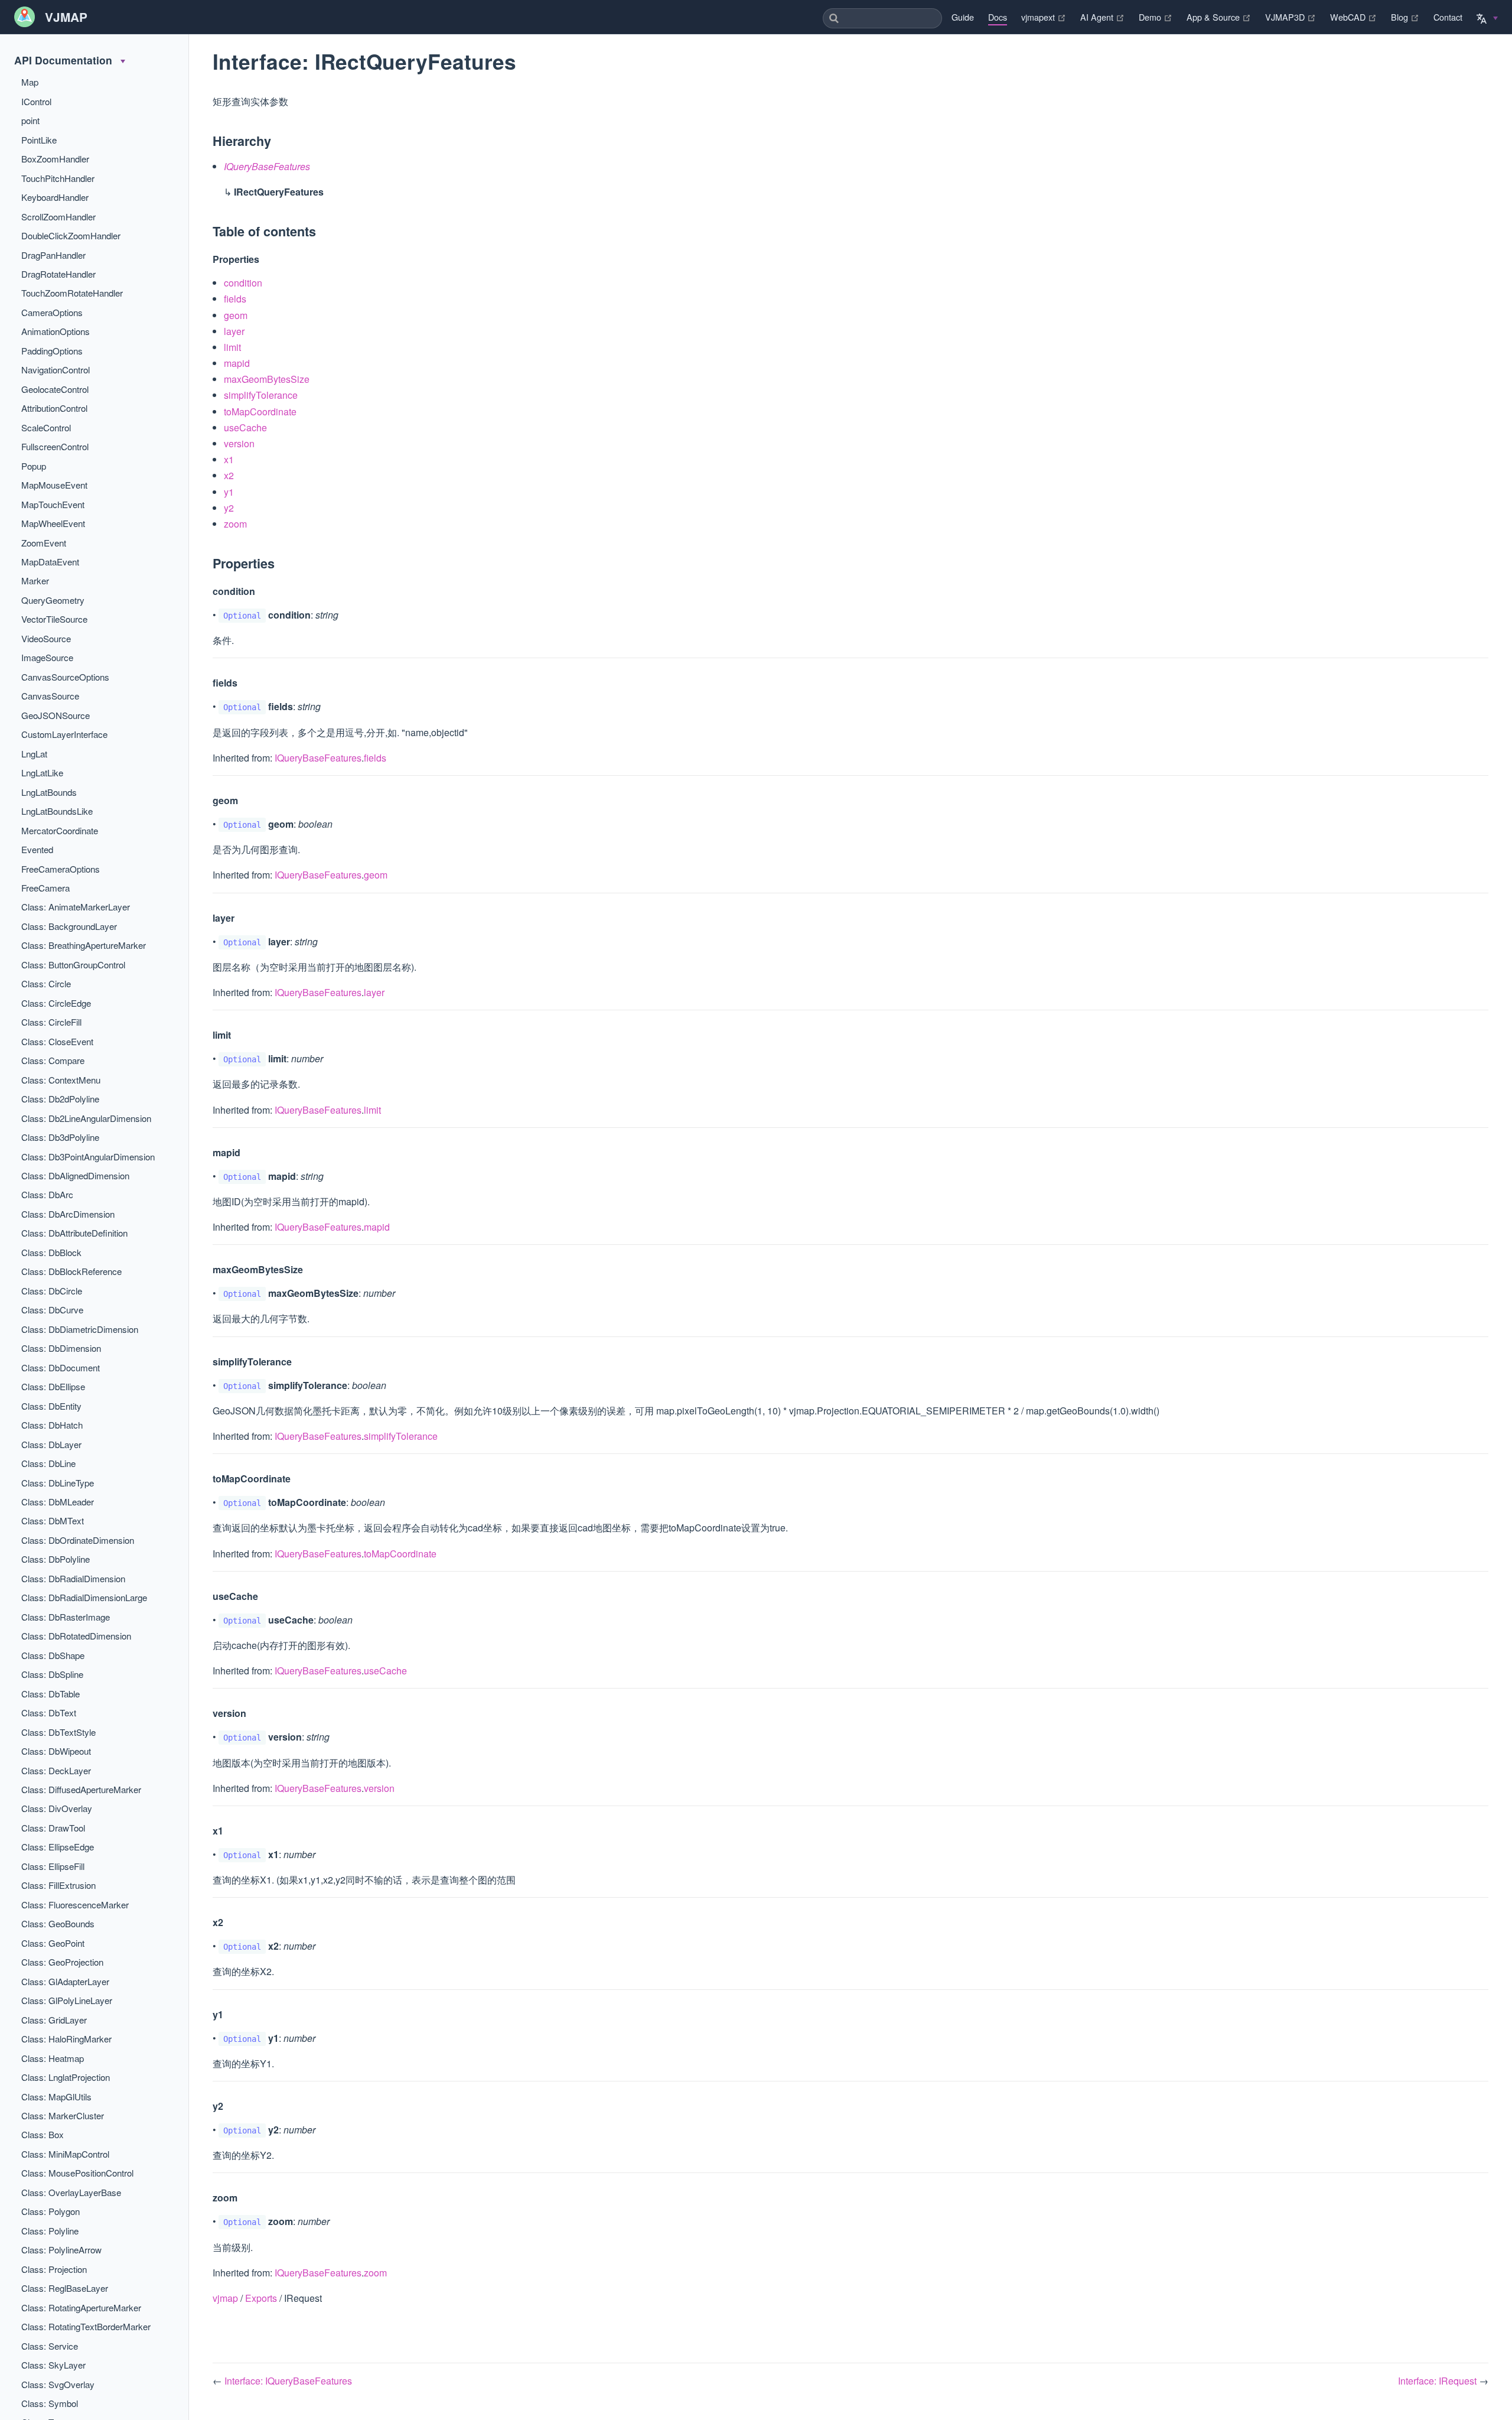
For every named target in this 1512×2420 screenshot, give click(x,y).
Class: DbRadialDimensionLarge (84, 1597)
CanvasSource (50, 696)
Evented (37, 849)
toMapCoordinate (260, 412)
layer (234, 331)
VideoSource (46, 638)
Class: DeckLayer (56, 1770)
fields (235, 299)
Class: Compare (53, 1060)
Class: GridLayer (54, 2020)
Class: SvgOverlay (58, 2384)
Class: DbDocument (61, 1367)
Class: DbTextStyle (58, 1732)
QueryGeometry (53, 600)
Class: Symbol (50, 2403)
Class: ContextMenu (61, 1080)
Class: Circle (46, 983)
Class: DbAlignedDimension (75, 1175)
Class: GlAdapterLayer (65, 1981)
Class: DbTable (50, 1694)
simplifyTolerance (261, 395)
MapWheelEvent (53, 523)
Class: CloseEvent (57, 1041)
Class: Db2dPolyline (60, 1099)
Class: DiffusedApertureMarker (81, 1789)
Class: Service (50, 2346)
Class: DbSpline (52, 1674)
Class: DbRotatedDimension (76, 1636)
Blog (1405, 17)
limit (232, 347)
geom (236, 315)
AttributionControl (54, 408)
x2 (229, 475)
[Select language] (1487, 16)
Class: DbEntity (51, 1406)
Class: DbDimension (61, 1348)
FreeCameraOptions (61, 869)
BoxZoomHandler (55, 159)
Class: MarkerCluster (63, 2115)
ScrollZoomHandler (58, 217)
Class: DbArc (47, 1194)
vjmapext (1044, 17)
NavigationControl (56, 370)
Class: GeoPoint (53, 1943)
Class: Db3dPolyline (60, 1137)
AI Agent (1102, 17)
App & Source (1219, 17)
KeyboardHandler (55, 197)
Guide (963, 17)
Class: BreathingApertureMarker (84, 945)
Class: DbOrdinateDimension (78, 1540)
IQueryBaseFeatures (318, 758)
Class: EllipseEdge (58, 1847)
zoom (235, 524)
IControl (36, 101)
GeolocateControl (55, 389)
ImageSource (47, 657)
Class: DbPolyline (56, 1559)
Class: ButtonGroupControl (73, 965)
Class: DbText (49, 1712)
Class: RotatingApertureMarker (81, 2307)
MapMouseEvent (54, 485)
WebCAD (1353, 17)
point (30, 120)
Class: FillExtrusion (58, 1885)
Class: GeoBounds (58, 1923)
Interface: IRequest (1438, 2381)
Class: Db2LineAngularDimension (86, 1118)
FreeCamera (45, 888)
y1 (229, 492)
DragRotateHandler (58, 274)
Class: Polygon (50, 2211)
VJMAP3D (1291, 17)
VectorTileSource (54, 619)
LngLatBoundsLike (57, 811)
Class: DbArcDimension (68, 1214)
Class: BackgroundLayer (69, 926)
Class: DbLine (48, 1463)
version (239, 443)
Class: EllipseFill (53, 1866)
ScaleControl (46, 427)
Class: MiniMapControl (65, 2154)
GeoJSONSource (56, 715)
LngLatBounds (49, 792)
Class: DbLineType (58, 1483)
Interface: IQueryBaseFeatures (288, 2381)
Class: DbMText (53, 1520)
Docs (998, 17)
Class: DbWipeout (56, 1751)
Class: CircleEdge (56, 1003)
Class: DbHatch (52, 1425)
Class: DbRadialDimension (73, 1578)
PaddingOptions (52, 351)
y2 (229, 508)
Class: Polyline (50, 2231)
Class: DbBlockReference (71, 1271)
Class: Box (43, 2134)
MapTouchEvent (53, 504)
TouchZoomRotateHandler (72, 293)
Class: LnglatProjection (66, 2077)
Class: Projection (54, 2269)
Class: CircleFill (51, 1022)
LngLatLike (42, 772)
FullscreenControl (55, 446)
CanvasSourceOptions (65, 677)
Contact (1448, 17)
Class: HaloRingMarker (66, 2039)
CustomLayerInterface (64, 734)
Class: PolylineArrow (61, 2250)
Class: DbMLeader (58, 1502)
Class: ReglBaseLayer (65, 2288)
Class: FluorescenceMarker (75, 1905)
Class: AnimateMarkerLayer (76, 907)
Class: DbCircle (52, 1291)
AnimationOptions (56, 331)
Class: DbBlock (51, 1252)
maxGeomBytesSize (267, 379)
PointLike (39, 140)
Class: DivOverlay (57, 1808)
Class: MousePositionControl (77, 2173)
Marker (35, 580)
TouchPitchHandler (58, 178)
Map (30, 82)
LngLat (34, 754)
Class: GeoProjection (62, 1962)
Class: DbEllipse (53, 1386)
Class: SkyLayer (53, 2365)
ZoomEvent (44, 543)
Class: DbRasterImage (66, 1617)
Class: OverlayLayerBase (71, 2192)
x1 (229, 459)
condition (243, 283)
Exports (261, 2298)
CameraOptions (52, 312)
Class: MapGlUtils (56, 2097)
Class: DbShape (53, 1655)
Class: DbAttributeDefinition (74, 1233)
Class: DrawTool (53, 1828)
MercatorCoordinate (60, 830)
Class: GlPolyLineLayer (67, 2000)
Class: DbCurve (52, 1310)
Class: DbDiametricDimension (80, 1329)
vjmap (225, 2298)
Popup (34, 466)
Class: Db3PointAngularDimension (88, 1157)
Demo (1156, 17)
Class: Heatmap (53, 2058)
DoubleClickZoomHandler (71, 235)
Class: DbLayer (51, 1444)
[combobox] (882, 18)
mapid (237, 363)
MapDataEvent (50, 562)
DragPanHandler (53, 255)
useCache (245, 427)
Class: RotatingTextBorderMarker (86, 2326)
